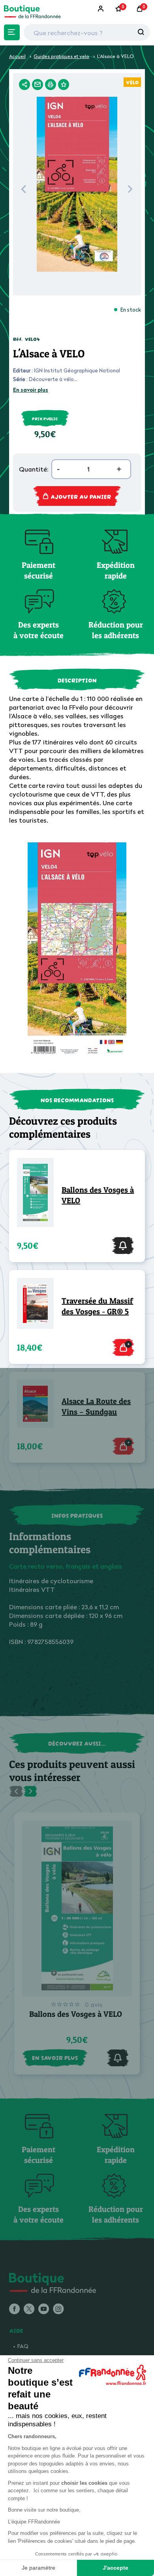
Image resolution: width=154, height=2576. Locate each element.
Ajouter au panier (81, 496)
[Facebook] (14, 2309)
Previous (23, 191)
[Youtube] (44, 2309)
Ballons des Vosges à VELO (98, 1195)
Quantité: (34, 469)
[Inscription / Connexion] (101, 9)
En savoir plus (31, 390)
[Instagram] (58, 2309)
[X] (29, 2309)
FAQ (23, 2346)
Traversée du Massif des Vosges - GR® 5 (97, 1306)
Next (130, 191)
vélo (132, 82)
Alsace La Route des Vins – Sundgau (96, 1406)
